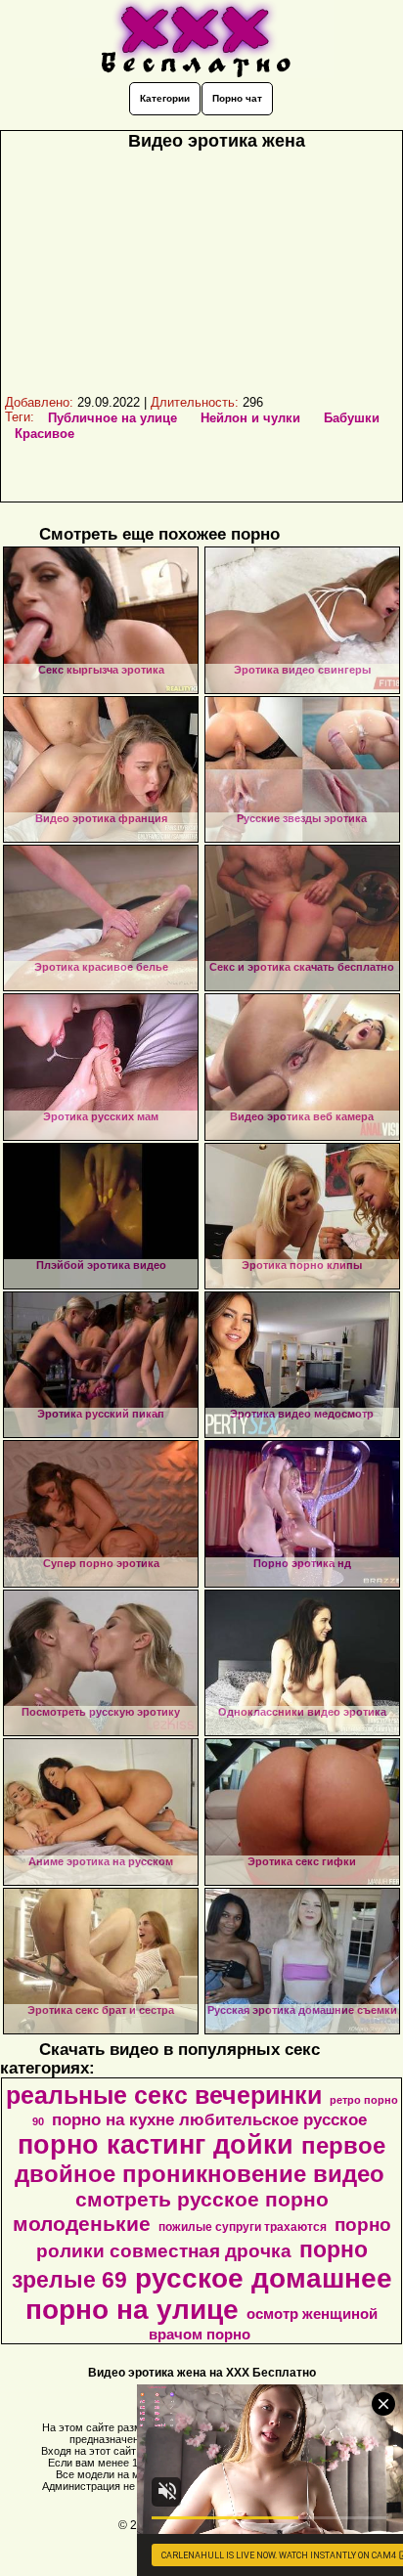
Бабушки (352, 418)
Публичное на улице (112, 418)
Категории (165, 98)
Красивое (45, 434)
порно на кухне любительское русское (209, 2119)
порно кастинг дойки (156, 2145)
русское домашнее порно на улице (209, 2294)
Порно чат (237, 98)
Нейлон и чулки (250, 418)
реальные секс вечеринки (164, 2095)
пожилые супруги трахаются (243, 2227)
